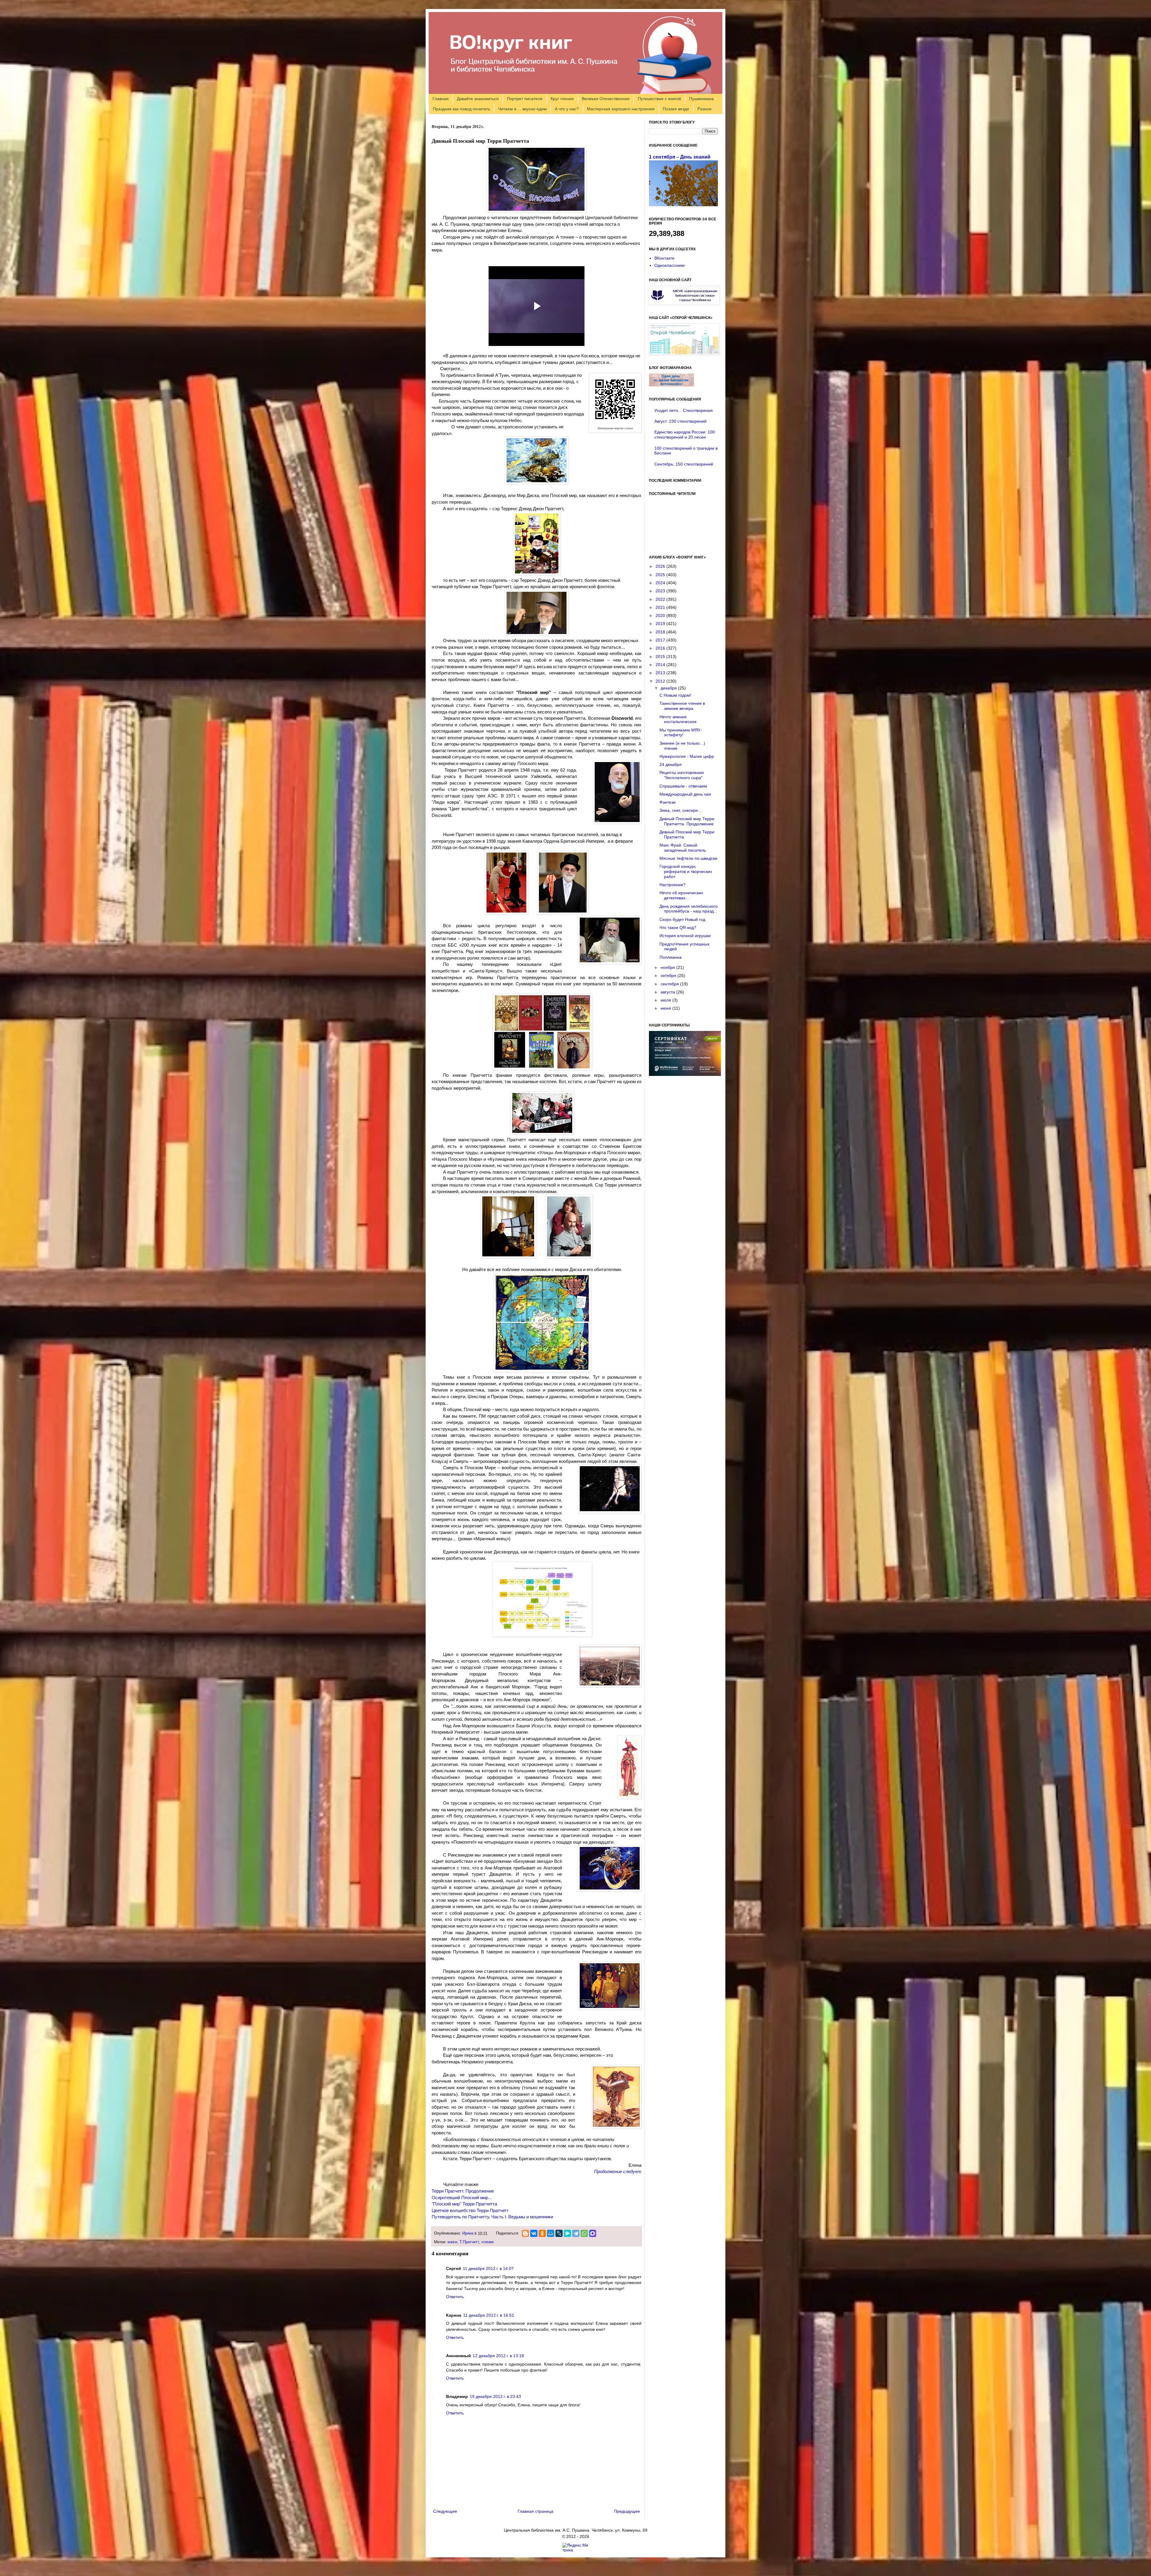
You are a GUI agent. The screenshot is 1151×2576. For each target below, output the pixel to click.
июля (666, 1000)
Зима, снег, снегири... (680, 810)
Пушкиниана (701, 99)
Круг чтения (562, 99)
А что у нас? (567, 109)
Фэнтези (668, 802)
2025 (661, 575)
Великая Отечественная (606, 99)
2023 (661, 591)
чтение (488, 2242)
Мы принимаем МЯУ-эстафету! (681, 733)
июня (666, 1008)
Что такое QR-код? (678, 928)
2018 (661, 632)
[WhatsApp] (584, 2233)
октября (669, 975)
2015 (661, 657)
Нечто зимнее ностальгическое (678, 719)
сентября (670, 984)
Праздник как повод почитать (461, 109)
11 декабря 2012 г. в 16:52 (489, 2315)
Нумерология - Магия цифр (687, 756)
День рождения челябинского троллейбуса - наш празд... (689, 909)
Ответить (455, 2297)
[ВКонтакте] (534, 2233)
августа (668, 992)
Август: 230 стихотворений (680, 421)
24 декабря (671, 764)
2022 (661, 599)
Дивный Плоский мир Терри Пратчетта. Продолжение (687, 821)
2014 (661, 665)
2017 (661, 640)
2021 (661, 607)
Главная (441, 99)
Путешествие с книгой (659, 99)
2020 (661, 615)
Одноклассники (669, 265)
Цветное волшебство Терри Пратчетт (470, 2210)
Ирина (468, 2233)
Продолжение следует (618, 2171)
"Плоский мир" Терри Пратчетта (464, 2204)
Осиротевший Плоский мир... (462, 2198)
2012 (661, 681)
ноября (668, 967)
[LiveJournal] (559, 2233)
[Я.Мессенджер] (567, 2233)
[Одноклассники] (542, 2233)
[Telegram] (576, 2233)
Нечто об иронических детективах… (681, 895)
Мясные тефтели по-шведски (688, 858)
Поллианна (671, 957)
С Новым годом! (675, 695)
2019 (661, 624)
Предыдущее (627, 2511)
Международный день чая (685, 794)
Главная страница (535, 2511)
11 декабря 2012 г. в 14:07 (488, 2268)
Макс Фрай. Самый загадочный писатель (683, 848)
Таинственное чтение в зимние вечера (682, 706)
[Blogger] (525, 2233)
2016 (661, 648)
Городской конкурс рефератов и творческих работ (686, 871)
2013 (661, 673)
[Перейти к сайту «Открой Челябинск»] (684, 353)
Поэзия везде (676, 109)
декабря (669, 688)
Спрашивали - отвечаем (683, 786)
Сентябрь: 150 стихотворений (684, 464)
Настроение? (672, 885)
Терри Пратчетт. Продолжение (463, 2191)
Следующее (445, 2511)
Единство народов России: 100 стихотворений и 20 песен (685, 435)
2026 (661, 566)
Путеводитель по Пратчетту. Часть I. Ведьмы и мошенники (492, 2217)
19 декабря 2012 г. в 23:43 (495, 2396)
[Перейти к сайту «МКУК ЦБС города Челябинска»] (684, 303)
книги (452, 2242)
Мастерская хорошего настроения (621, 109)
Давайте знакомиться (478, 99)
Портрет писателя (525, 99)
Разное (705, 109)
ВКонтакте (664, 258)
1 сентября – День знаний (680, 157)
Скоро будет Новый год (682, 919)
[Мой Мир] (551, 2233)
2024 (661, 583)
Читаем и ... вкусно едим (522, 109)
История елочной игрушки (685, 936)
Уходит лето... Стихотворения (684, 410)
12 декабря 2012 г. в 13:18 (498, 2356)
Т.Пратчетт (469, 2242)
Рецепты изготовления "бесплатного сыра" (682, 775)
